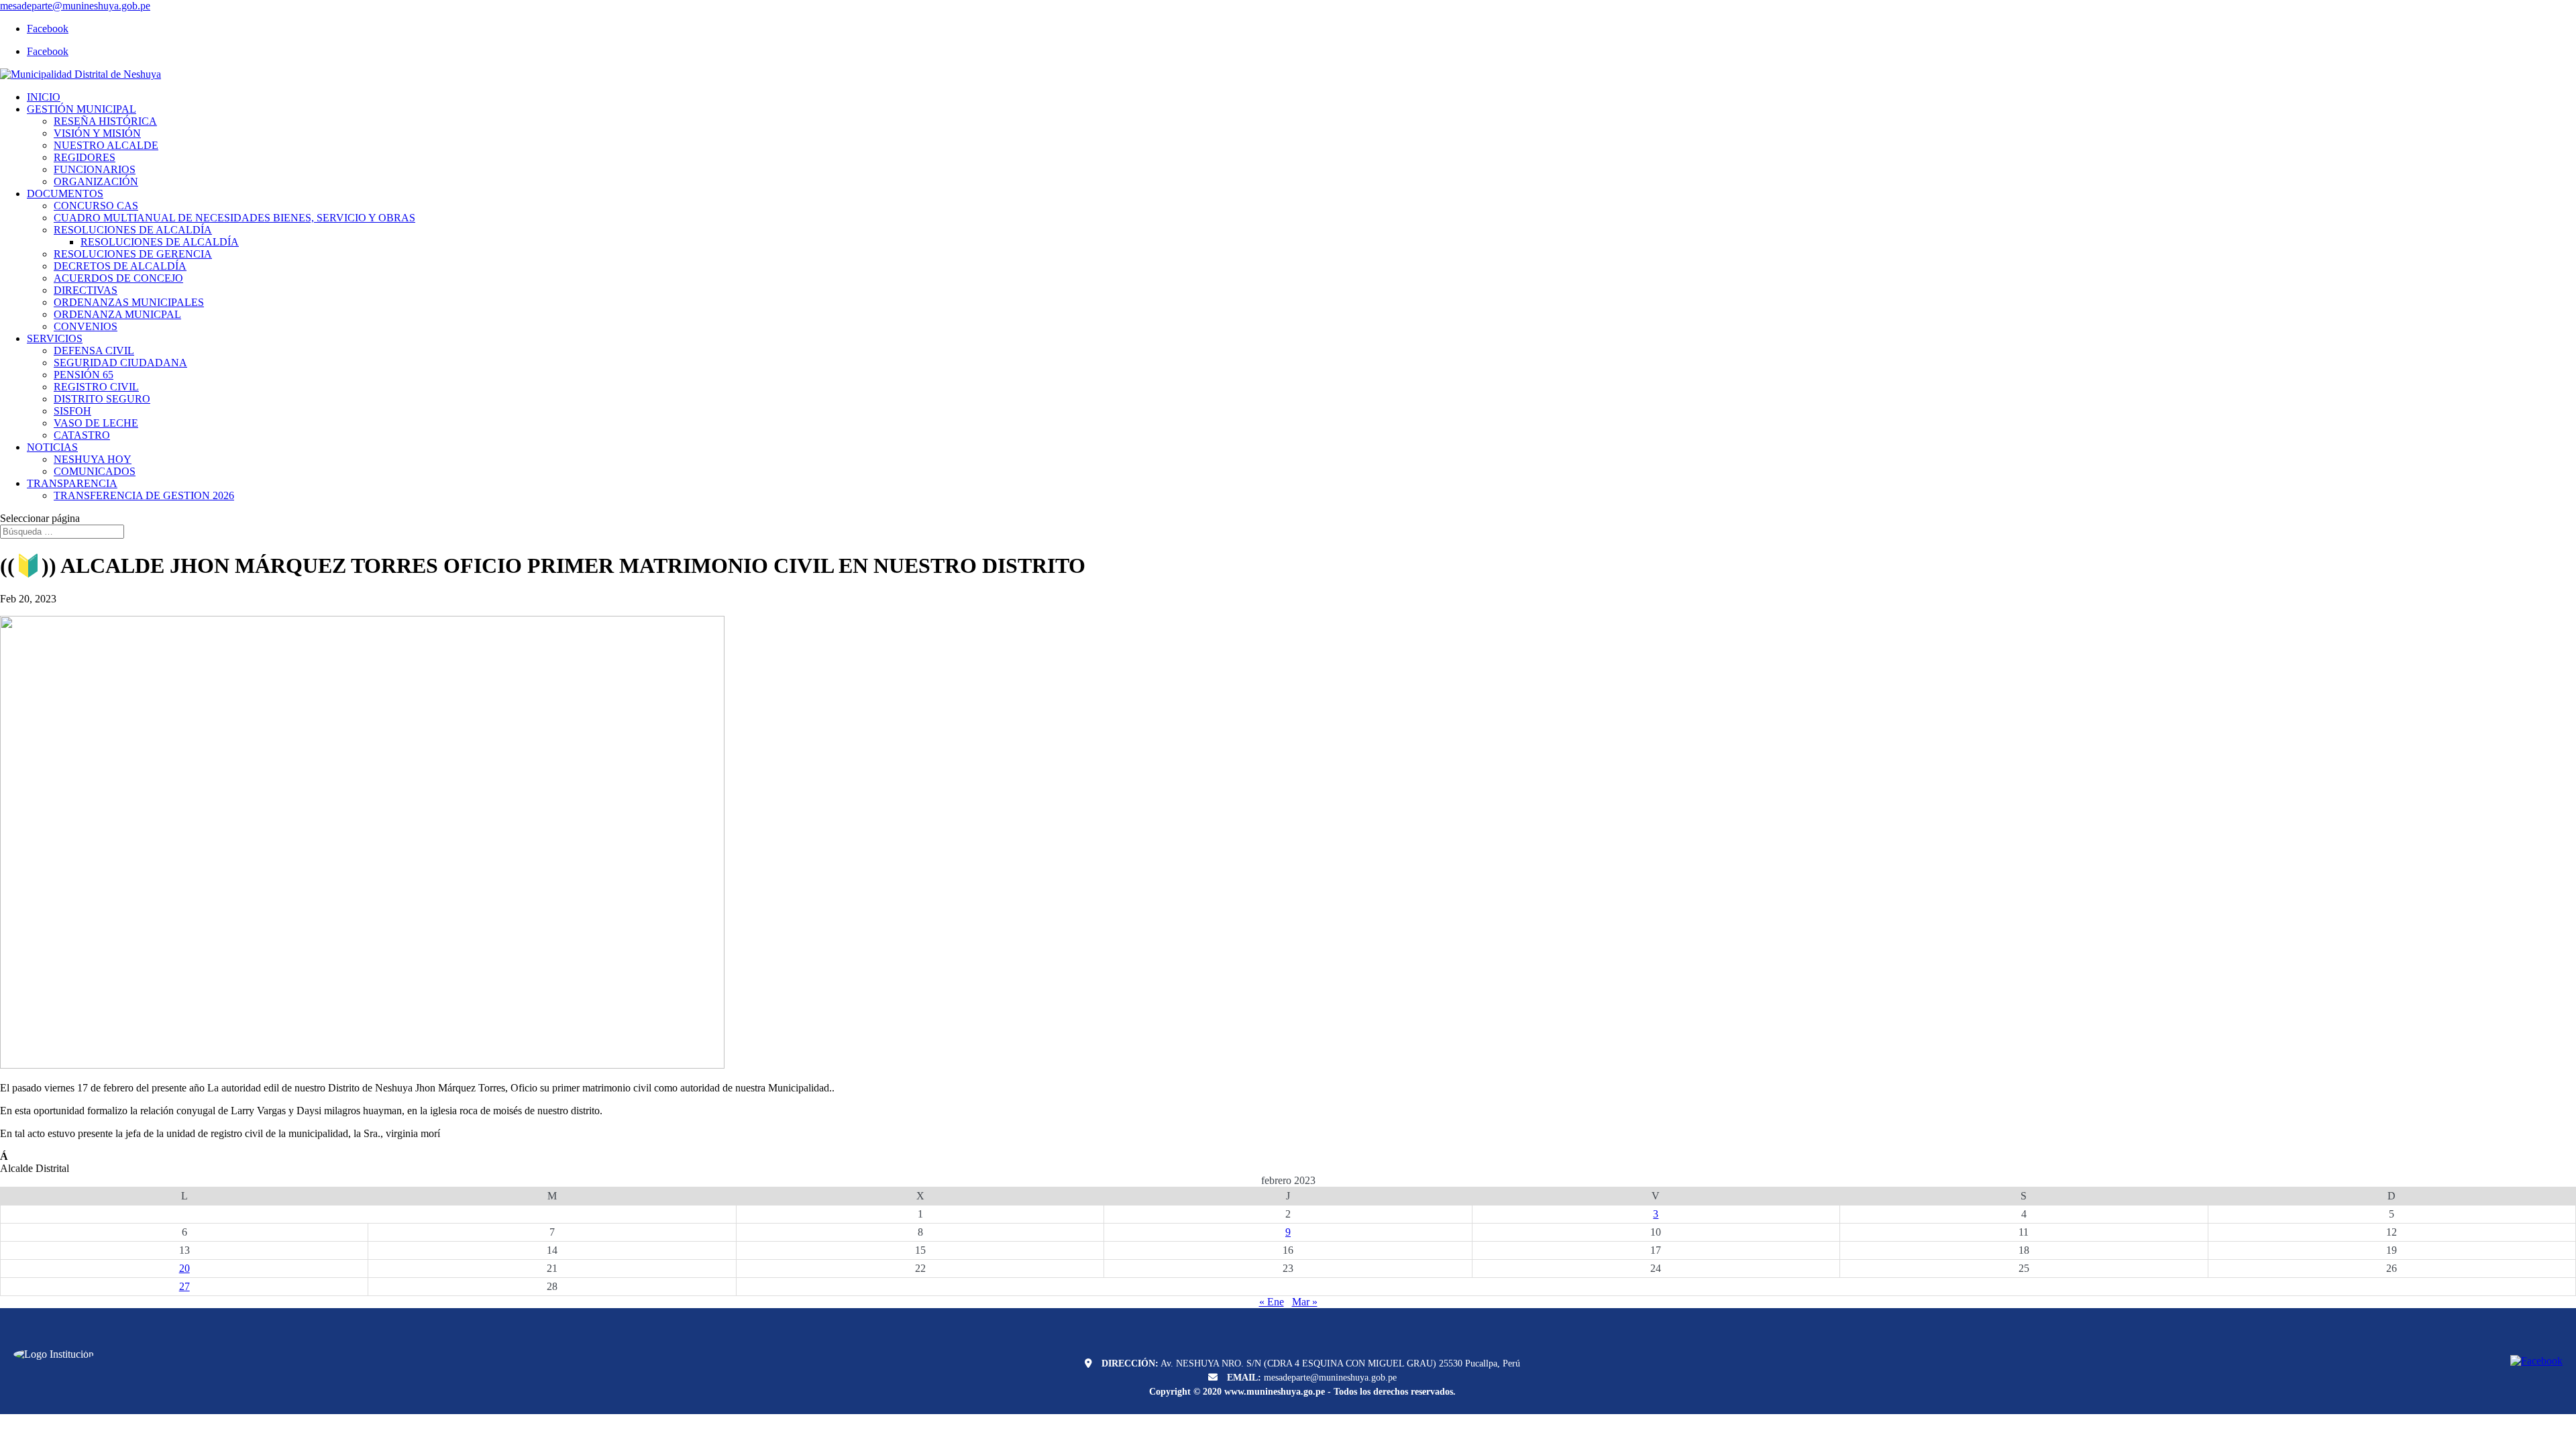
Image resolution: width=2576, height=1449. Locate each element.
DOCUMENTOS (65, 194)
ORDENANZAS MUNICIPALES (129, 302)
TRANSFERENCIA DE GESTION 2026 (144, 495)
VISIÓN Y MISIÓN (97, 133)
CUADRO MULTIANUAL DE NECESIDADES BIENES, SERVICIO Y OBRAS (234, 218)
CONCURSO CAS (96, 206)
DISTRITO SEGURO (102, 399)
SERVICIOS (55, 338)
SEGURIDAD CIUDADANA (120, 363)
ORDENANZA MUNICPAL (117, 314)
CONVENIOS (86, 326)
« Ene (1272, 1302)
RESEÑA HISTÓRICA (105, 121)
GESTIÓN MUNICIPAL (82, 109)
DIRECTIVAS (86, 290)
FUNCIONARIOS (95, 169)
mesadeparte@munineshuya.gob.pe (1330, 1378)
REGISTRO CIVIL (96, 387)
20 (184, 1268)
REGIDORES (85, 157)
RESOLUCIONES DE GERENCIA (133, 254)
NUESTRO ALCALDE (106, 145)
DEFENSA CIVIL (94, 351)
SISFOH (72, 411)
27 (184, 1286)
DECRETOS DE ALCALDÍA (120, 266)
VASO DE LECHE (96, 423)
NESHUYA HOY (93, 459)
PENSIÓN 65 (84, 375)
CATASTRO (82, 435)
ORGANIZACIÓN (96, 181)
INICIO (44, 97)
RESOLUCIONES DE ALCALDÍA (133, 230)
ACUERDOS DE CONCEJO (118, 278)
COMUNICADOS (95, 471)
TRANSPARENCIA (72, 483)
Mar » (1305, 1302)
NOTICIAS (52, 447)
